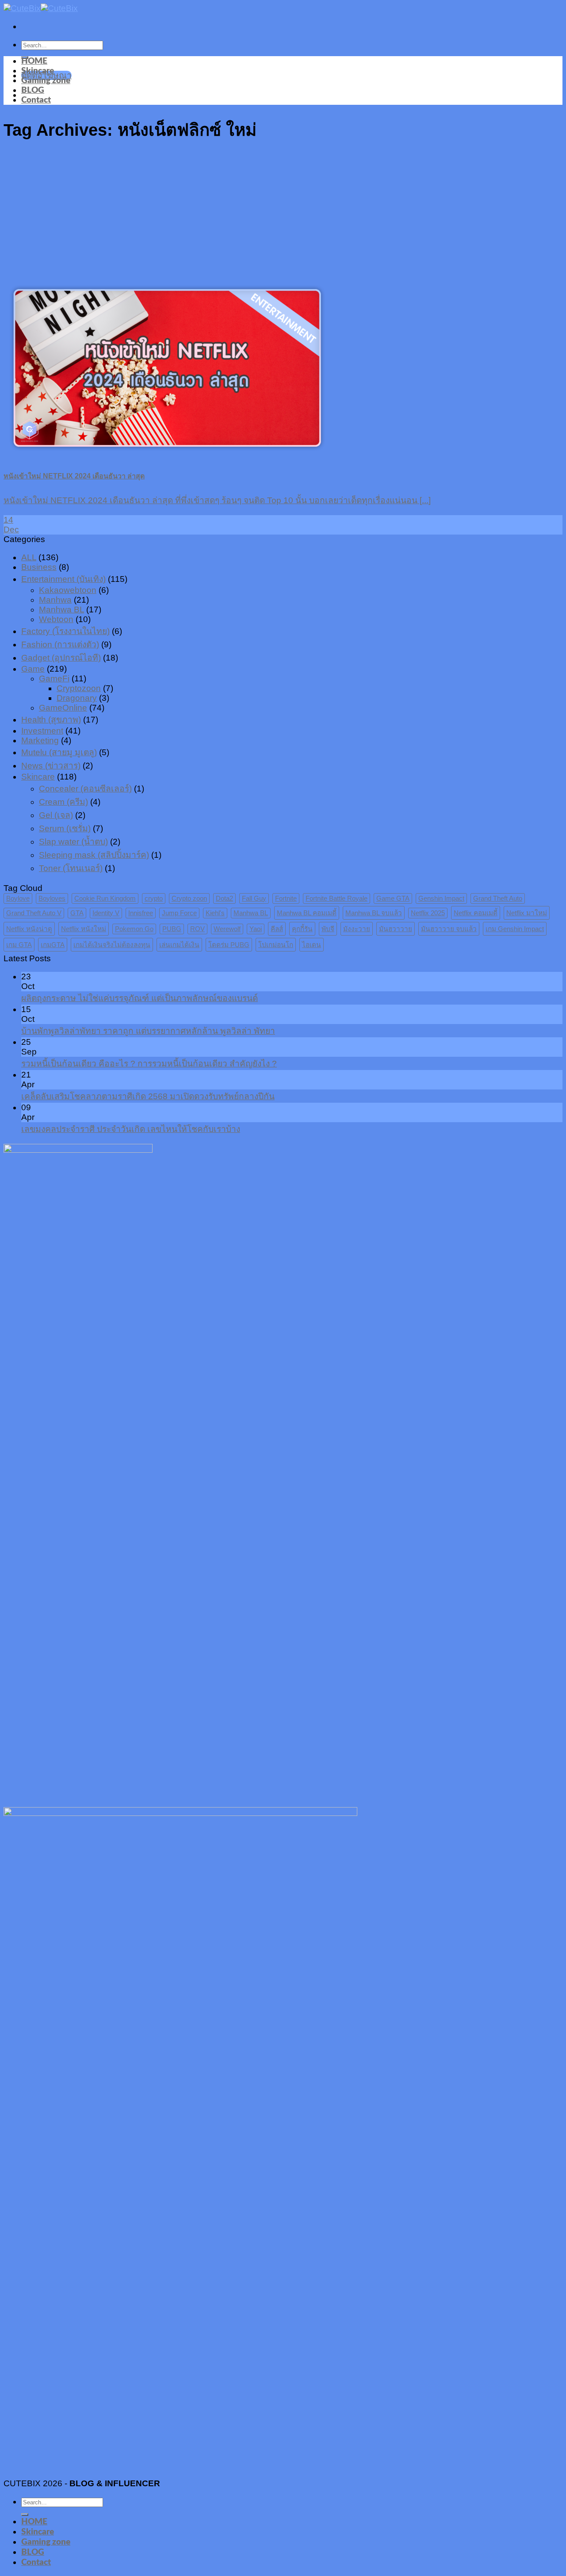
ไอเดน (312, 945)
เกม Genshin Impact (515, 929)
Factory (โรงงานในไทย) (65, 631)
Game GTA (393, 898)
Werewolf (227, 929)
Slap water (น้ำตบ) (73, 842)
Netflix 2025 (428, 913)
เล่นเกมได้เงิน (179, 945)
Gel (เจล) (56, 815)
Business (39, 567)
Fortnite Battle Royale (337, 898)
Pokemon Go (134, 929)
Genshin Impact (441, 898)
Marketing (40, 740)
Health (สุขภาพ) (51, 720)
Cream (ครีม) (63, 802)
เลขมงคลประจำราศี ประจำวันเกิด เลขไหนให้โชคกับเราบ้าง (131, 1129)
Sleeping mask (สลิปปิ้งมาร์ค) (94, 855)
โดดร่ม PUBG (229, 945)
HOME (34, 61)
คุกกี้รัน (302, 929)
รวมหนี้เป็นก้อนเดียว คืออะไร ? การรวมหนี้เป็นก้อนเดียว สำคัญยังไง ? (149, 1064)
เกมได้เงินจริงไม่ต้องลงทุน (112, 945)
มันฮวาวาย (396, 929)
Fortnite (286, 898)
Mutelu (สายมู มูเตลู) (59, 752)
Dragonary (77, 698)
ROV (197, 929)
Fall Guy (254, 898)
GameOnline (63, 708)
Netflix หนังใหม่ (84, 929)
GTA (77, 913)
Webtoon (56, 619)
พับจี (328, 929)
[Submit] (25, 2515)
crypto (154, 898)
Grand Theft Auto (498, 898)
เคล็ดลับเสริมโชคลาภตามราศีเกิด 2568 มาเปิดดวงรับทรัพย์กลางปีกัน (148, 1096)
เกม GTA (19, 945)
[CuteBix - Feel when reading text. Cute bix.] (41, 8)
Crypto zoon (189, 898)
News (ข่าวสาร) (51, 766)
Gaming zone (46, 81)
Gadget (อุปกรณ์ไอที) (61, 658)
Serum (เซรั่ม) (65, 828)
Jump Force (179, 913)
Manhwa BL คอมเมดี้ (307, 913)
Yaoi (256, 929)
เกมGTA (53, 945)
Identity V (106, 913)
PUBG (172, 929)
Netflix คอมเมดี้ (476, 913)
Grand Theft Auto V (34, 913)
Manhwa (55, 600)
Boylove (18, 898)
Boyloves (52, 898)
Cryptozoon (79, 688)
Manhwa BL (61, 610)
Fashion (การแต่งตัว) (60, 644)
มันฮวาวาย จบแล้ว (449, 929)
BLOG (33, 90)
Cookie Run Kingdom (105, 898)
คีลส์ (277, 929)
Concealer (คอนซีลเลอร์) (85, 789)
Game (33, 669)
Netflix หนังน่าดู (29, 929)
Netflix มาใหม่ (527, 913)
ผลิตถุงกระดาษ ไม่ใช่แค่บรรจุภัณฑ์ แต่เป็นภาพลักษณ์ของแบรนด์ (140, 998)
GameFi (54, 678)
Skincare (38, 71)
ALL (29, 557)
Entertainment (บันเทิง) (63, 579)
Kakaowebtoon (68, 590)
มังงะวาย (357, 929)
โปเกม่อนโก (276, 945)
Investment (42, 731)
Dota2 (224, 898)
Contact (36, 100)
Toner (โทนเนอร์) (71, 868)
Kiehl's (215, 913)
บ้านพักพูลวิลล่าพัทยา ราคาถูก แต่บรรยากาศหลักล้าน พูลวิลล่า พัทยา (148, 1031)
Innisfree (141, 913)
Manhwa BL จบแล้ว (374, 913)
